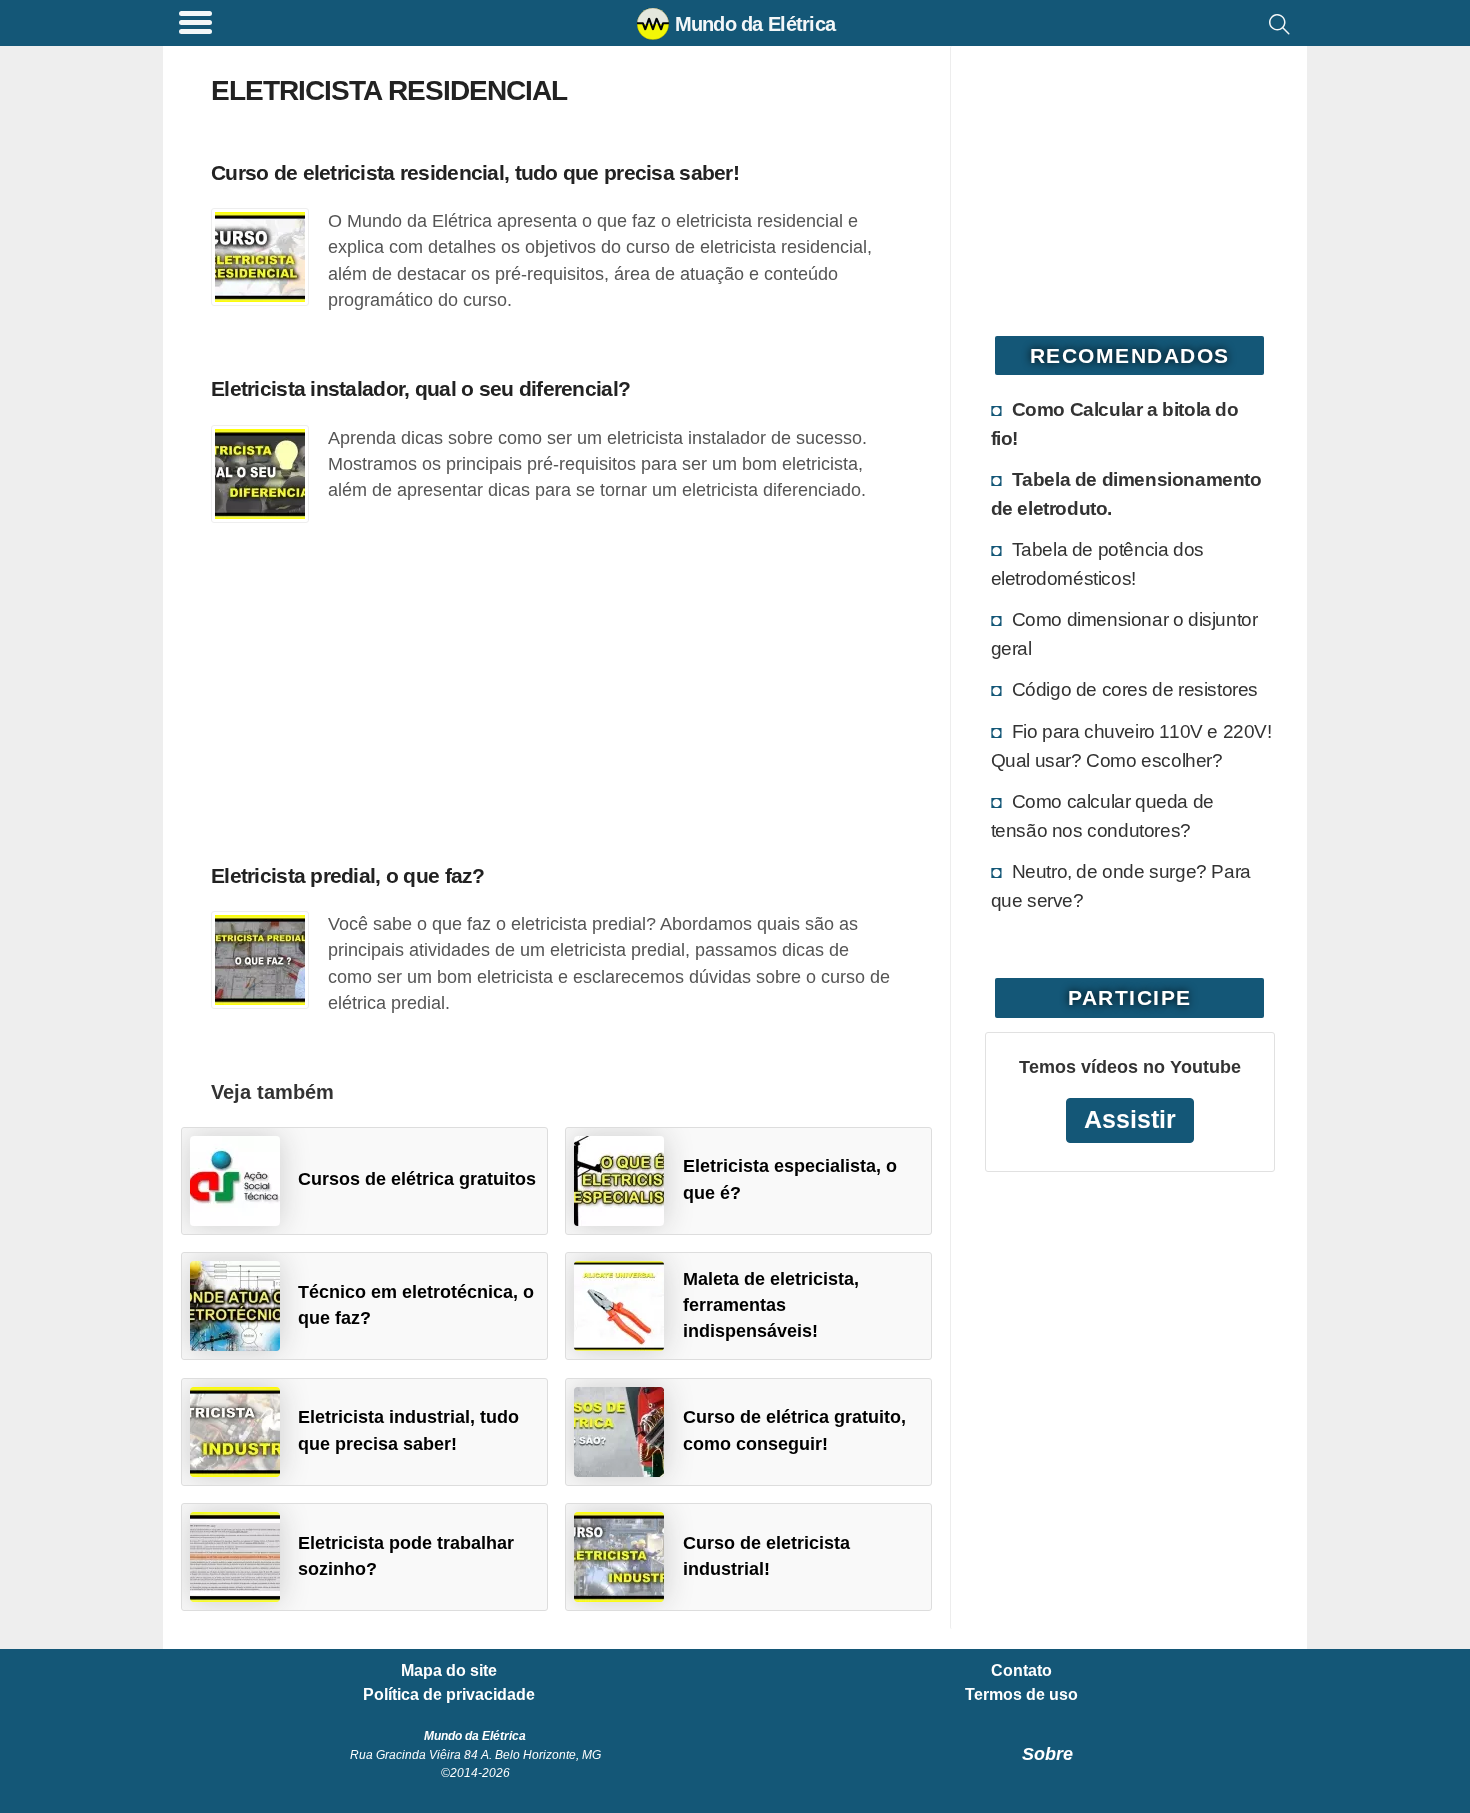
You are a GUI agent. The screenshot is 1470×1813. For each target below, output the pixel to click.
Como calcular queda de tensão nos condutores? (1102, 815)
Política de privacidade (449, 1695)
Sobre (1047, 1754)
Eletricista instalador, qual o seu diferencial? (420, 388)
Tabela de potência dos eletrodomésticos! (1097, 563)
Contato (1021, 1671)
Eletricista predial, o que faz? (348, 875)
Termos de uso (1021, 1695)
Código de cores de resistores (1135, 689)
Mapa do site (449, 1671)
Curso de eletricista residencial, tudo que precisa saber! (475, 172)
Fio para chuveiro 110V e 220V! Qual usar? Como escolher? (1131, 745)
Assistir (1130, 1119)
